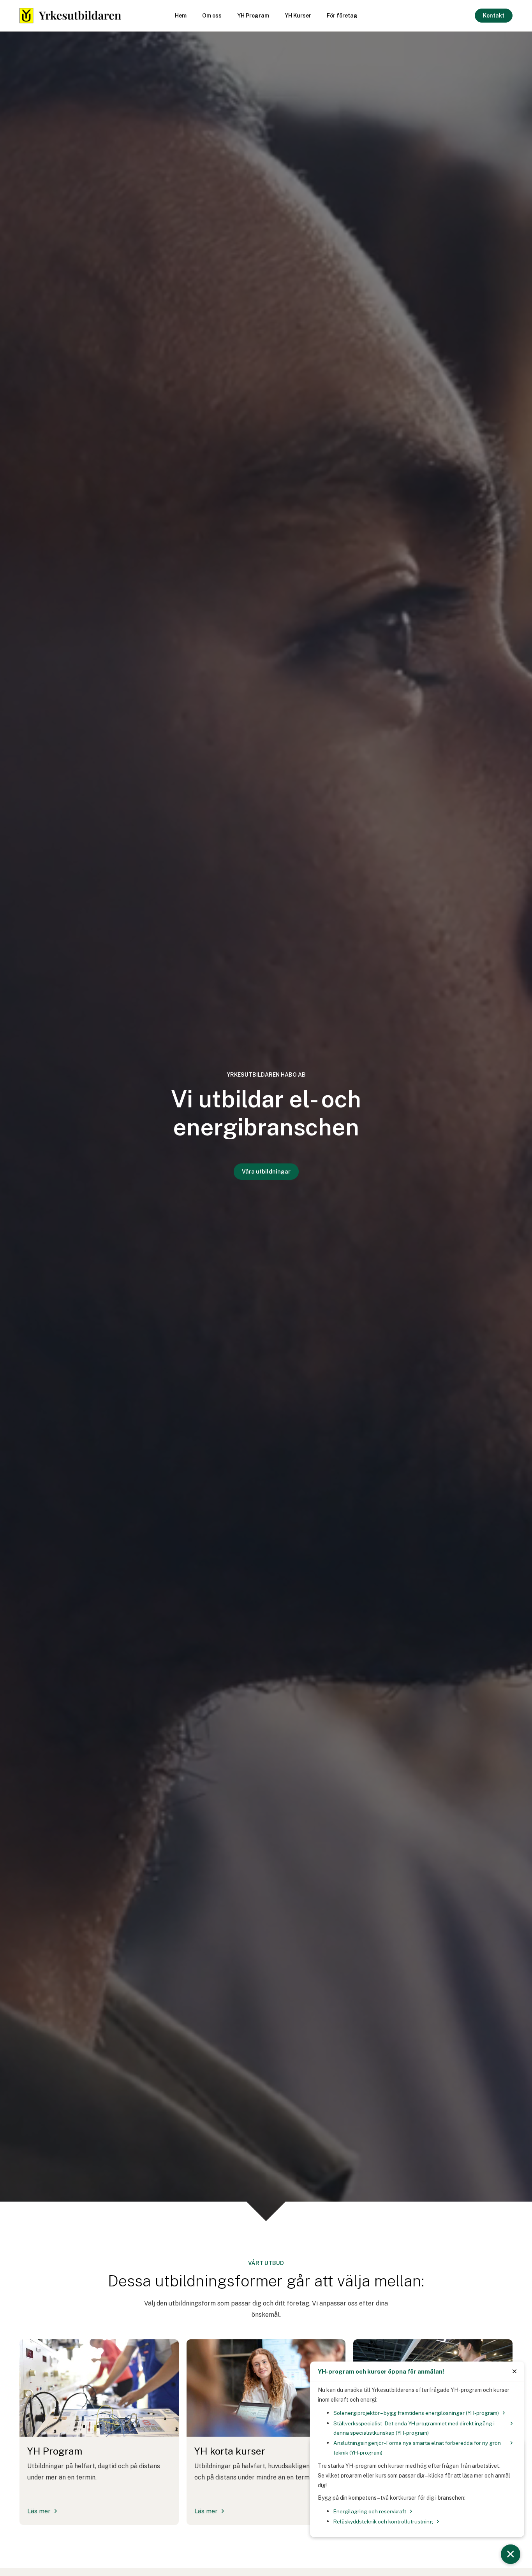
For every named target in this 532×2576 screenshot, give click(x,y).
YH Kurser (298, 16)
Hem (181, 16)
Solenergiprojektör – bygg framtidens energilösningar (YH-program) (416, 2413)
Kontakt (494, 16)
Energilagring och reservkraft (370, 2511)
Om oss (212, 16)
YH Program (253, 16)
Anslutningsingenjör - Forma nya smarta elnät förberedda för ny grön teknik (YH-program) (417, 2448)
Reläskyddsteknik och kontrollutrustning (383, 2522)
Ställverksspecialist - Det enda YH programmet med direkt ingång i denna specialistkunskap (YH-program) (414, 2428)
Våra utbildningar (266, 1172)
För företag (342, 16)
